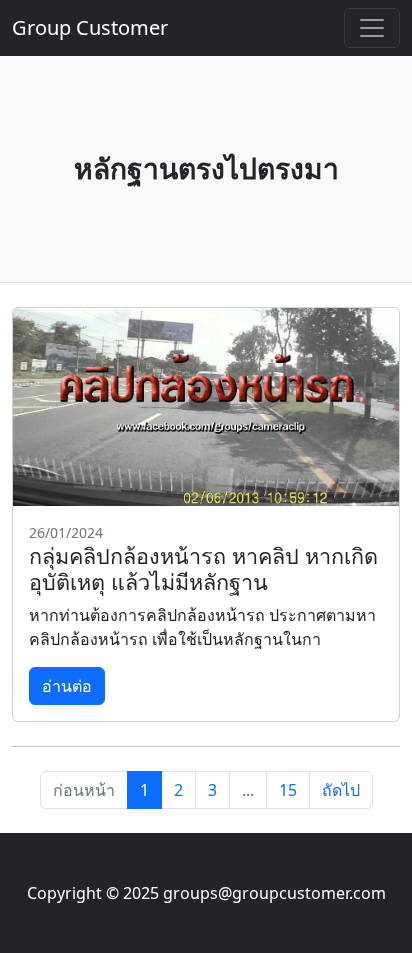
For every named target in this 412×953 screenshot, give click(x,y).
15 (288, 790)
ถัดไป (341, 790)
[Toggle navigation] (372, 28)
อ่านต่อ (67, 686)
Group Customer (90, 27)
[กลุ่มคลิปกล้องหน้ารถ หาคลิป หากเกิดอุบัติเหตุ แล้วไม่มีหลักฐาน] (206, 407)
